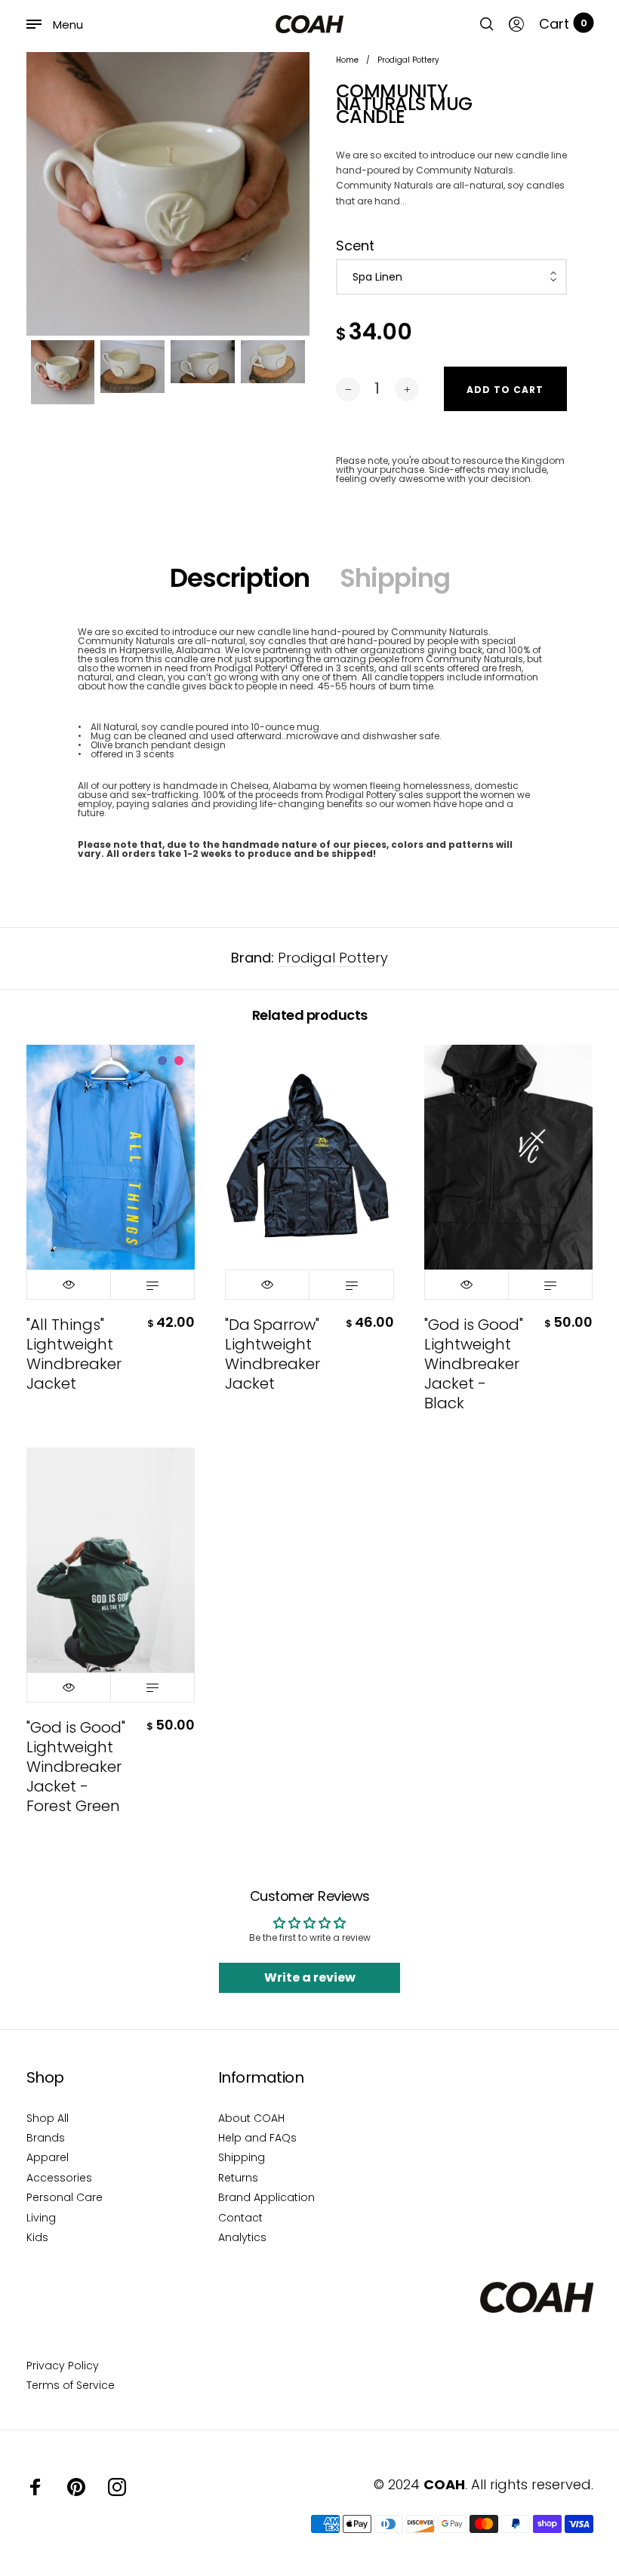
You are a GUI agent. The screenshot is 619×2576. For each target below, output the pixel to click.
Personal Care (65, 2197)
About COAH (251, 2118)
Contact (240, 2218)
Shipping (395, 578)
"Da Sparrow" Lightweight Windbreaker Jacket (273, 1354)
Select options (152, 1285)
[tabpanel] (168, 194)
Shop (45, 2077)
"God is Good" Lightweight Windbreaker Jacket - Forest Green (76, 1767)
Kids (37, 2237)
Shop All (48, 2118)
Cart (563, 24)
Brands (46, 2138)
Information (261, 2077)
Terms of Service (71, 2385)
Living (41, 2218)
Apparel (48, 2157)
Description (240, 578)
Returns (238, 2178)
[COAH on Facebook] (35, 2487)
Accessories (59, 2178)
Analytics (242, 2237)
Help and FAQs (257, 2138)
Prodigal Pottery (333, 958)
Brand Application (266, 2197)
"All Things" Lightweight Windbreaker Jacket (74, 1354)
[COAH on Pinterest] (76, 2487)
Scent (355, 246)
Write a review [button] (310, 1977)
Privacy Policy (63, 2366)
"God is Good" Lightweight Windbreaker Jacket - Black (474, 1364)
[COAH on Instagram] (117, 2487)
